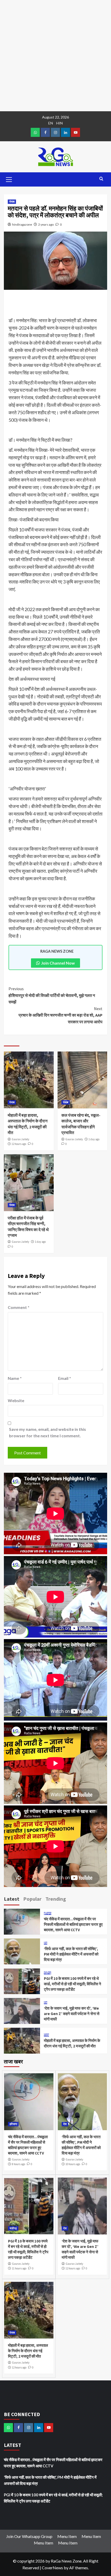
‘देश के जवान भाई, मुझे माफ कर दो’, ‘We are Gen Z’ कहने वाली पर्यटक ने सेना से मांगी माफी (72, 2014)
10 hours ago (73, 2164)
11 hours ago (19, 2268)
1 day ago (94, 1139)
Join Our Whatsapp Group (29, 2536)
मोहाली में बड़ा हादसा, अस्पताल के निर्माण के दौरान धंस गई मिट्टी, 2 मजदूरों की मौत (28, 2351)
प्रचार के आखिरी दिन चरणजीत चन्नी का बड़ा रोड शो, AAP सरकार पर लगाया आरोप (61, 1015)
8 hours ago (18, 2164)
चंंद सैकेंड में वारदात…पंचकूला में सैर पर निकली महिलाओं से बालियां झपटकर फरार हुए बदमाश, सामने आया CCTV (73, 1924)
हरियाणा (48, 1914)
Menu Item (67, 2536)
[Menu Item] (45, 132)
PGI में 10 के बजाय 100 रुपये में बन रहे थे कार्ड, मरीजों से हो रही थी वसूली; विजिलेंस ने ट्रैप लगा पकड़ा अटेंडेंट (73, 1984)
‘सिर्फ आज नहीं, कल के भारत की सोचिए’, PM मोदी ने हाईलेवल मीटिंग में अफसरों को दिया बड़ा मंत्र (71, 1954)
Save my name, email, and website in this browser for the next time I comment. (47, 1433)
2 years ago (46, 224)
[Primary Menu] (9, 179)
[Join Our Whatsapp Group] (35, 132)
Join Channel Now (58, 963)
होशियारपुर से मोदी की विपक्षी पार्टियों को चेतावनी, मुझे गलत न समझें (52, 995)
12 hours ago (19, 1144)
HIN (60, 123)
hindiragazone (22, 224)
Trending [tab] (56, 1899)
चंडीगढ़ (47, 1973)
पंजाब (12, 202)
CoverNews (52, 2568)
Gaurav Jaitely (20, 1139)
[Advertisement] (55, 56)
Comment (19, 1307)
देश (46, 1943)
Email (65, 1378)
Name (15, 1378)
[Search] (101, 179)
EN (51, 123)
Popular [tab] (32, 1899)
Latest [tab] (12, 1899)
